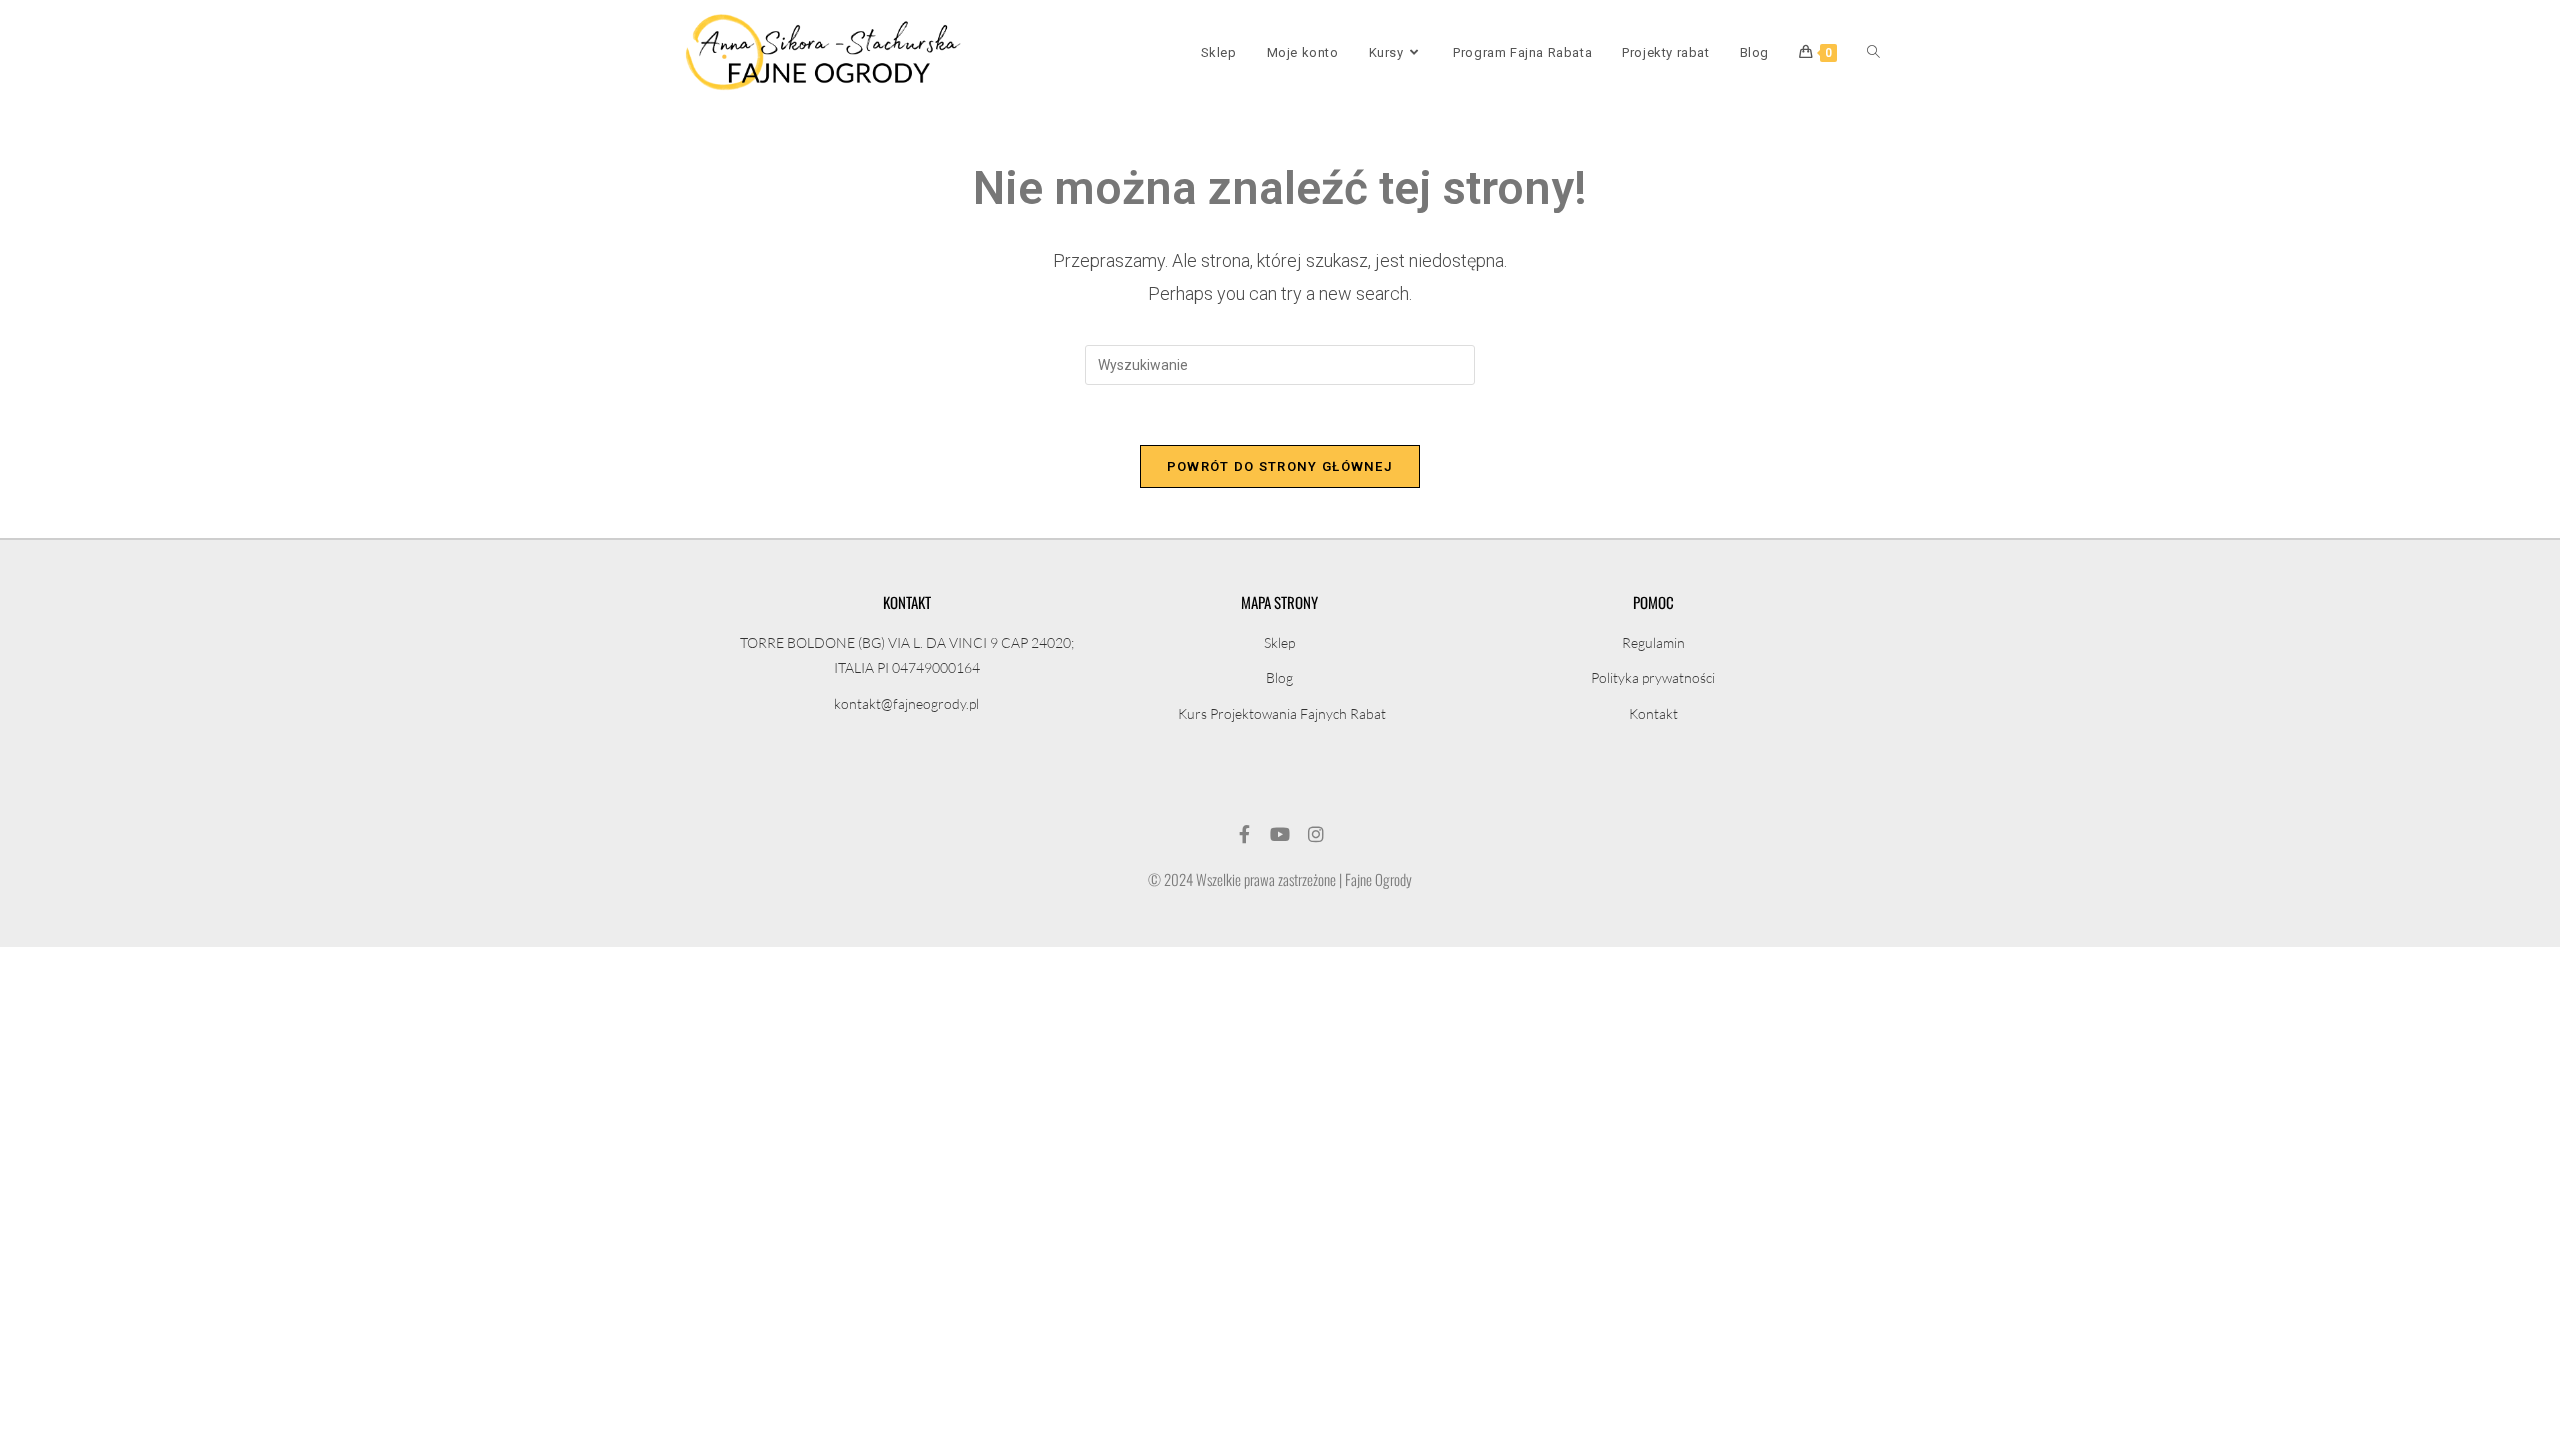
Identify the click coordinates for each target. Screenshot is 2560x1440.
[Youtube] (1280, 834)
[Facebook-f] (1244, 834)
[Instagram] (1316, 834)
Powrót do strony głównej (1280, 466)
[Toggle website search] (1873, 53)
